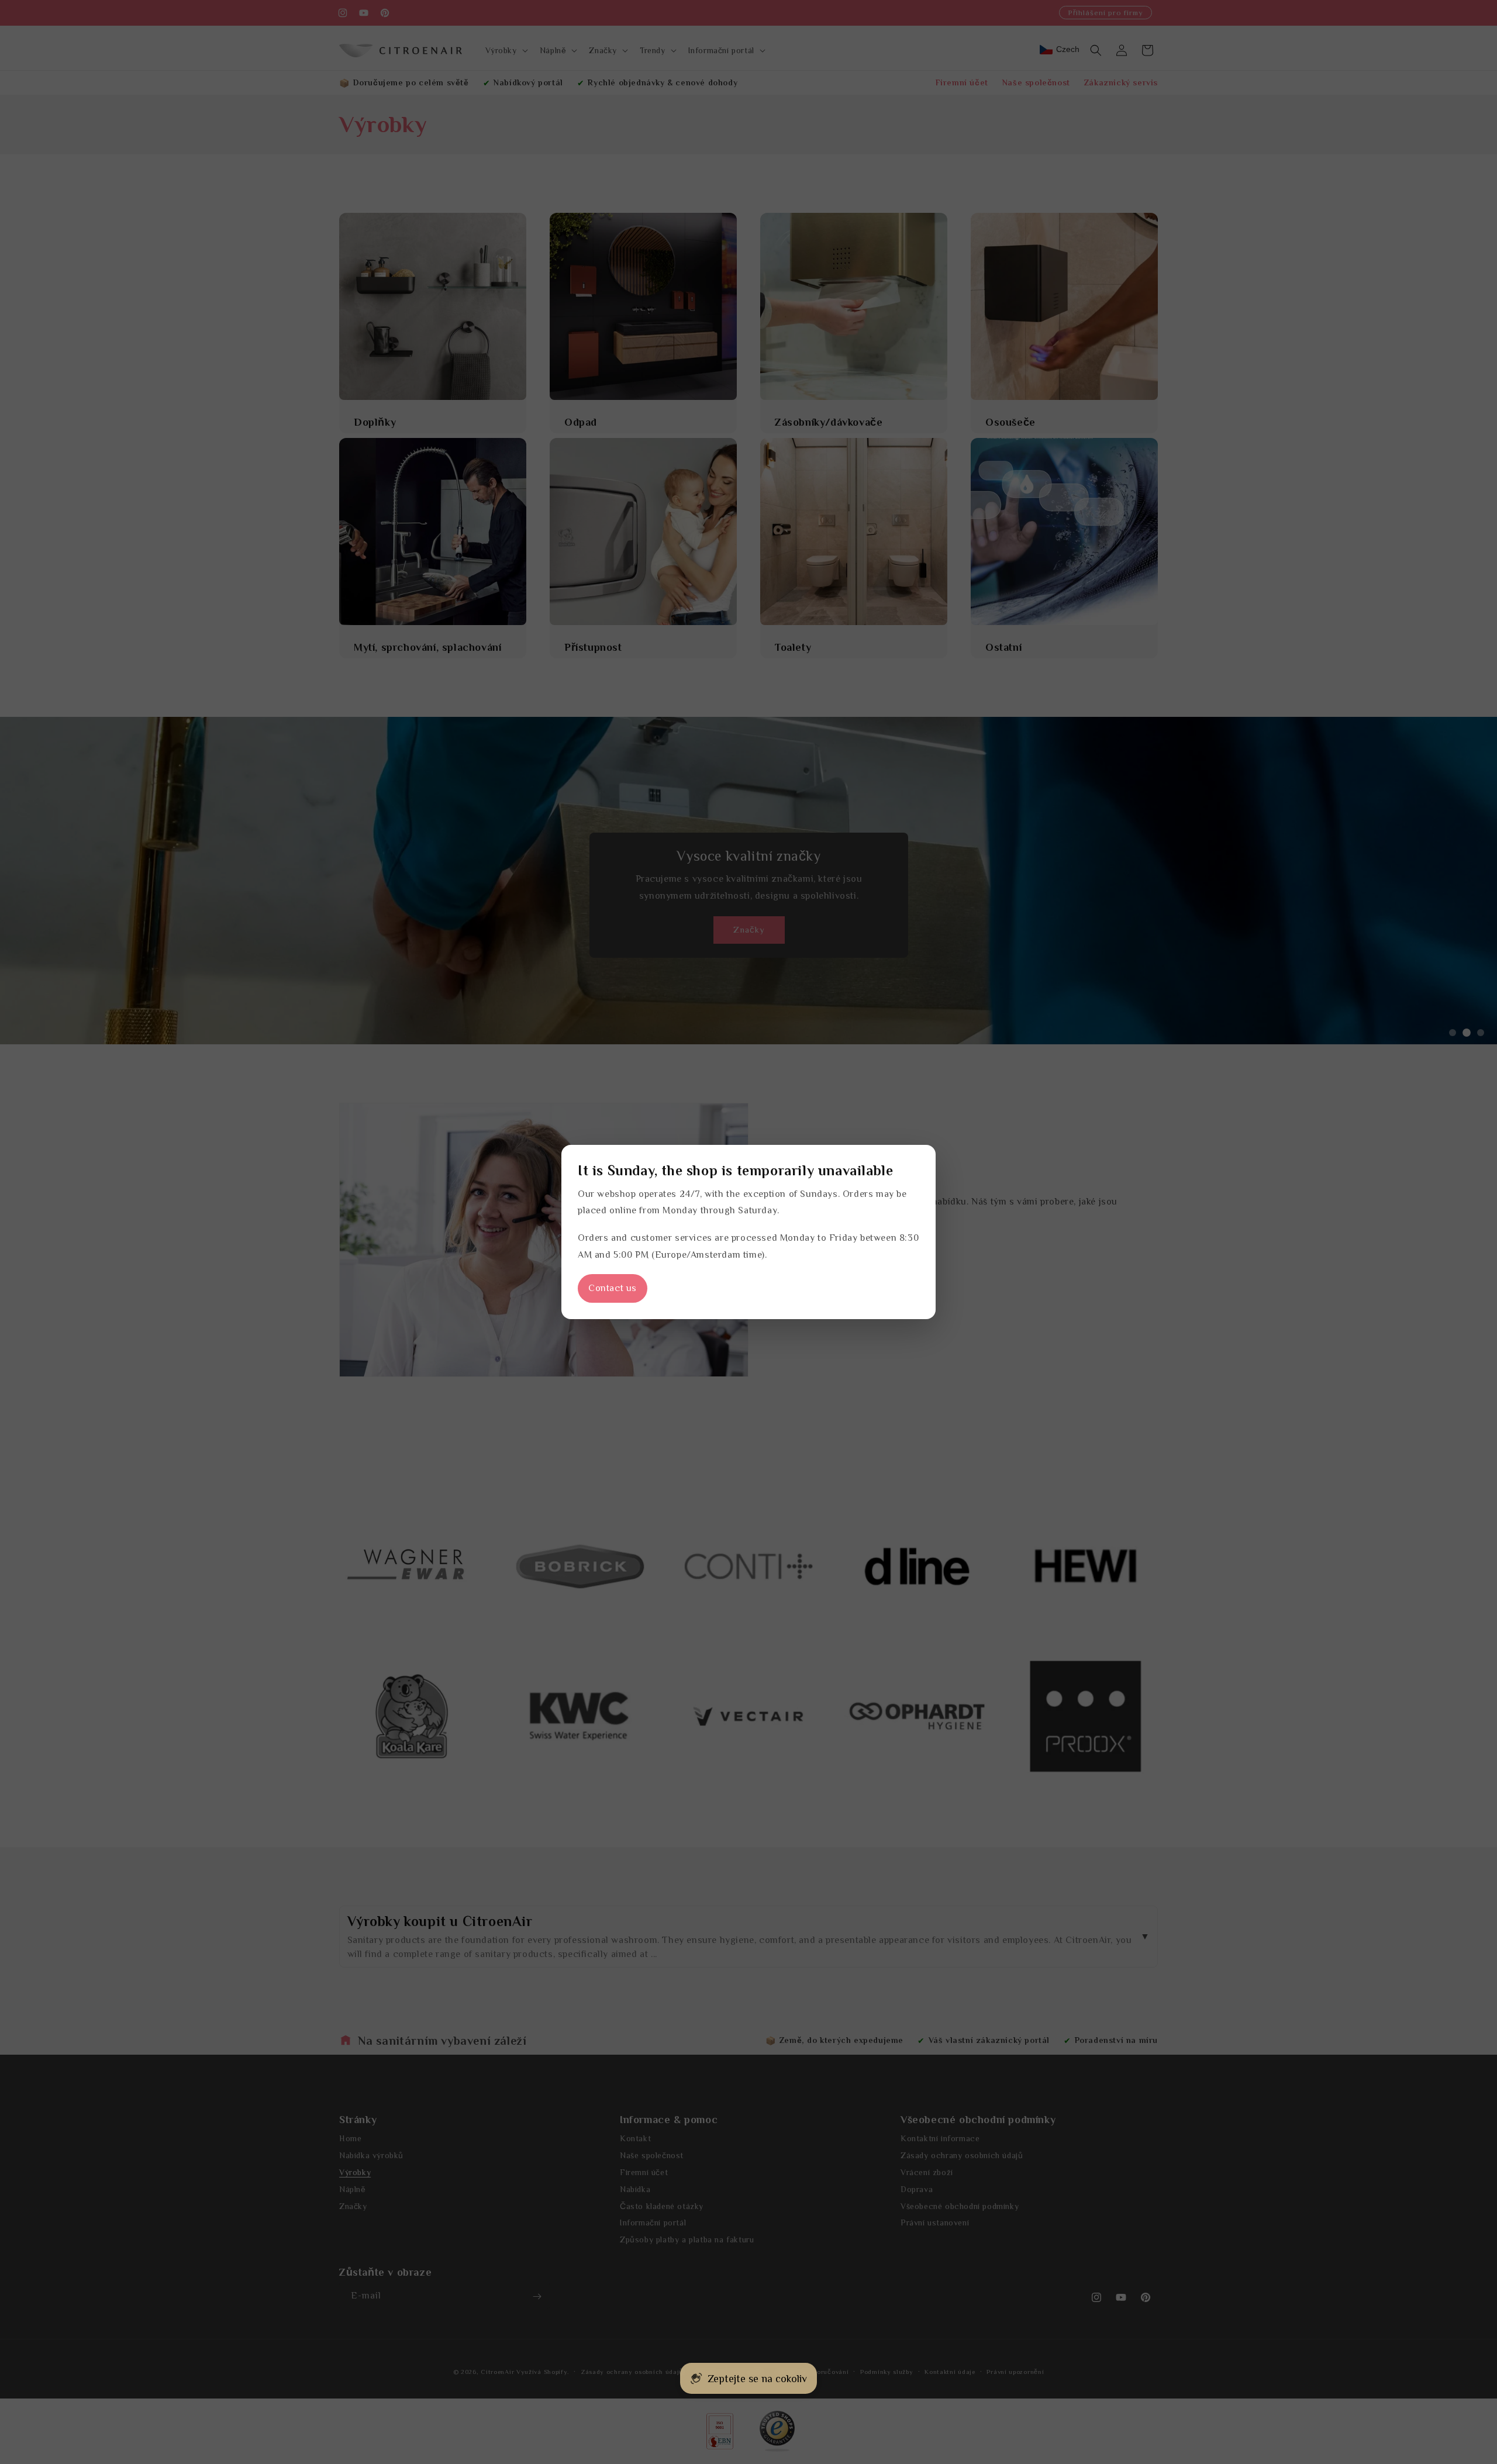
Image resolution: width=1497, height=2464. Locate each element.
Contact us (613, 1288)
